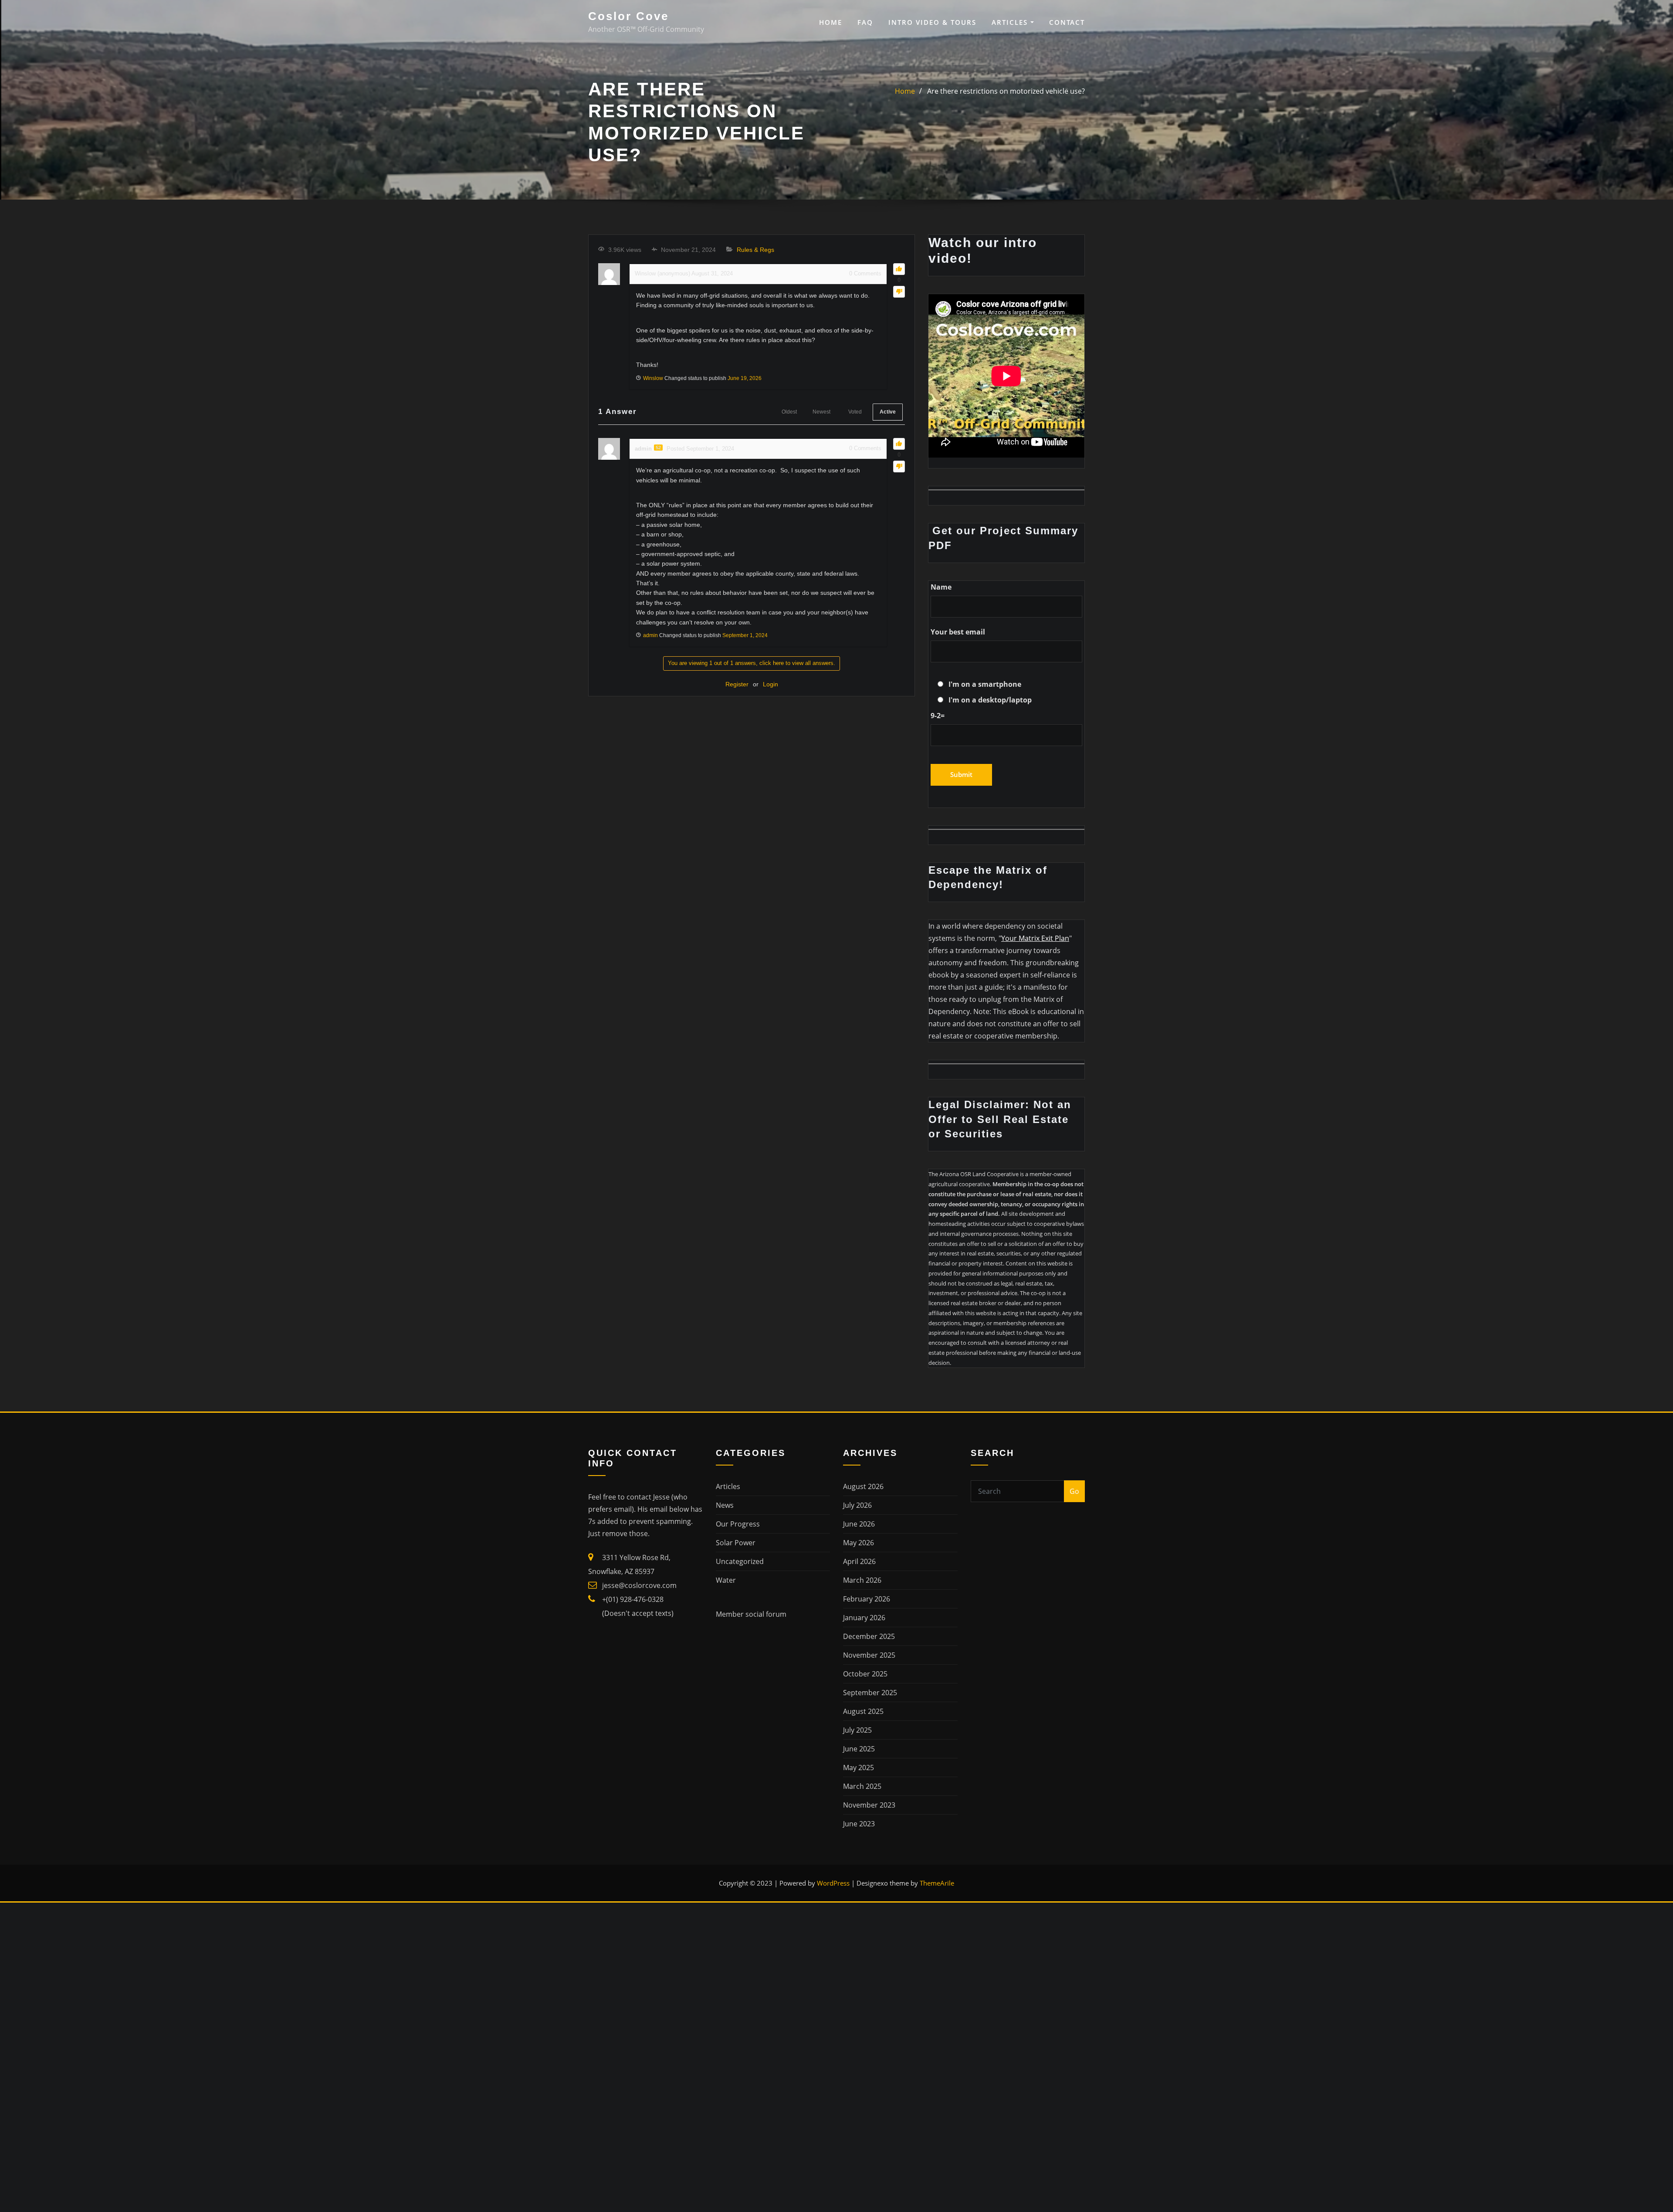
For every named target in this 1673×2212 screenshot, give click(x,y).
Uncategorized (740, 1561)
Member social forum (751, 1614)
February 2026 (867, 1599)
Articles (1011, 22)
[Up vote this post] (899, 269)
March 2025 (862, 1786)
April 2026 (859, 1561)
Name (941, 587)
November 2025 (869, 1655)
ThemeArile (937, 1883)
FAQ (865, 22)
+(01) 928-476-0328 (633, 1599)
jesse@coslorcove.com (639, 1585)
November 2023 (869, 1805)
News (725, 1505)
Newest (821, 412)
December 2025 (869, 1636)
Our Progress (738, 1524)
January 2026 (864, 1618)
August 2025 (863, 1711)
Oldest (789, 412)
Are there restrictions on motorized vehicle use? (1006, 91)
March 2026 (862, 1580)
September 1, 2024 (745, 635)
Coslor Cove (628, 16)
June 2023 (859, 1824)
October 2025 (865, 1674)
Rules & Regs (755, 250)
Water (726, 1580)
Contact (1067, 22)
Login (770, 684)
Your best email (958, 632)
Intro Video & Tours (932, 22)
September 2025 (870, 1693)
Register (737, 684)
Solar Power (736, 1543)
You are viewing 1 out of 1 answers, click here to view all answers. (752, 663)
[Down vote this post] (899, 292)
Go (1074, 1491)
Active (888, 412)
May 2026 (859, 1543)
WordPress (833, 1883)
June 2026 (859, 1524)
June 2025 (859, 1749)
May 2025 (859, 1768)
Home (831, 22)
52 (658, 448)
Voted (855, 412)
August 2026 (863, 1486)
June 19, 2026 (745, 378)
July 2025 (857, 1730)
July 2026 (857, 1505)
